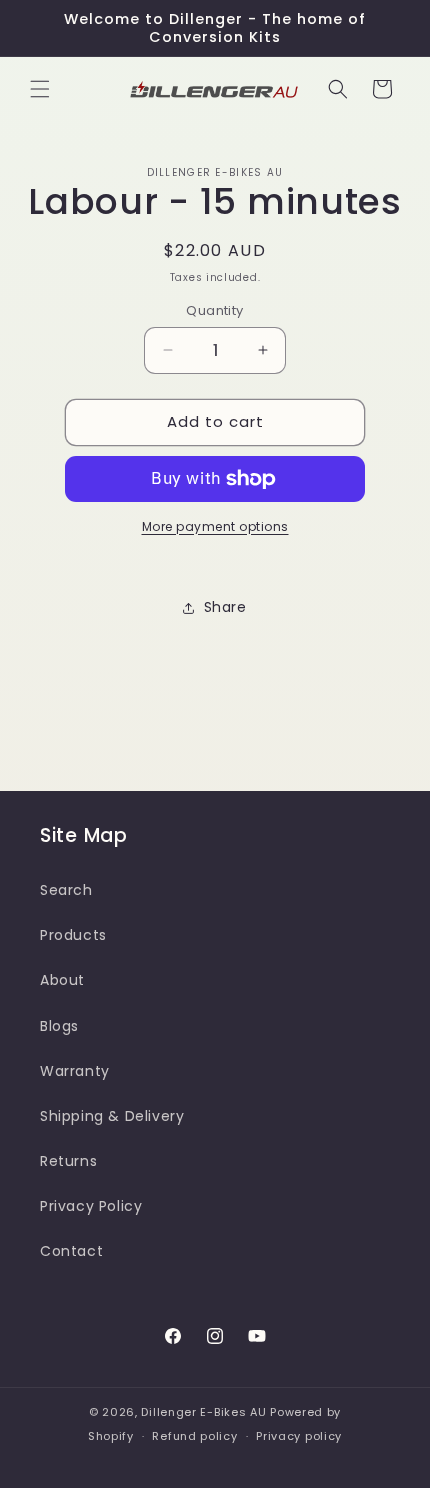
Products (73, 935)
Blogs (59, 1026)
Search (66, 890)
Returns (68, 1161)
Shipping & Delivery (112, 1116)
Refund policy (194, 1436)
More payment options (215, 526)
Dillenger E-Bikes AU (203, 1412)
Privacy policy (299, 1436)
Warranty (75, 1071)
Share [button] (225, 607)
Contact (71, 1251)
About (62, 980)
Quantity (214, 310)
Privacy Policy (91, 1206)
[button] (40, 89)
